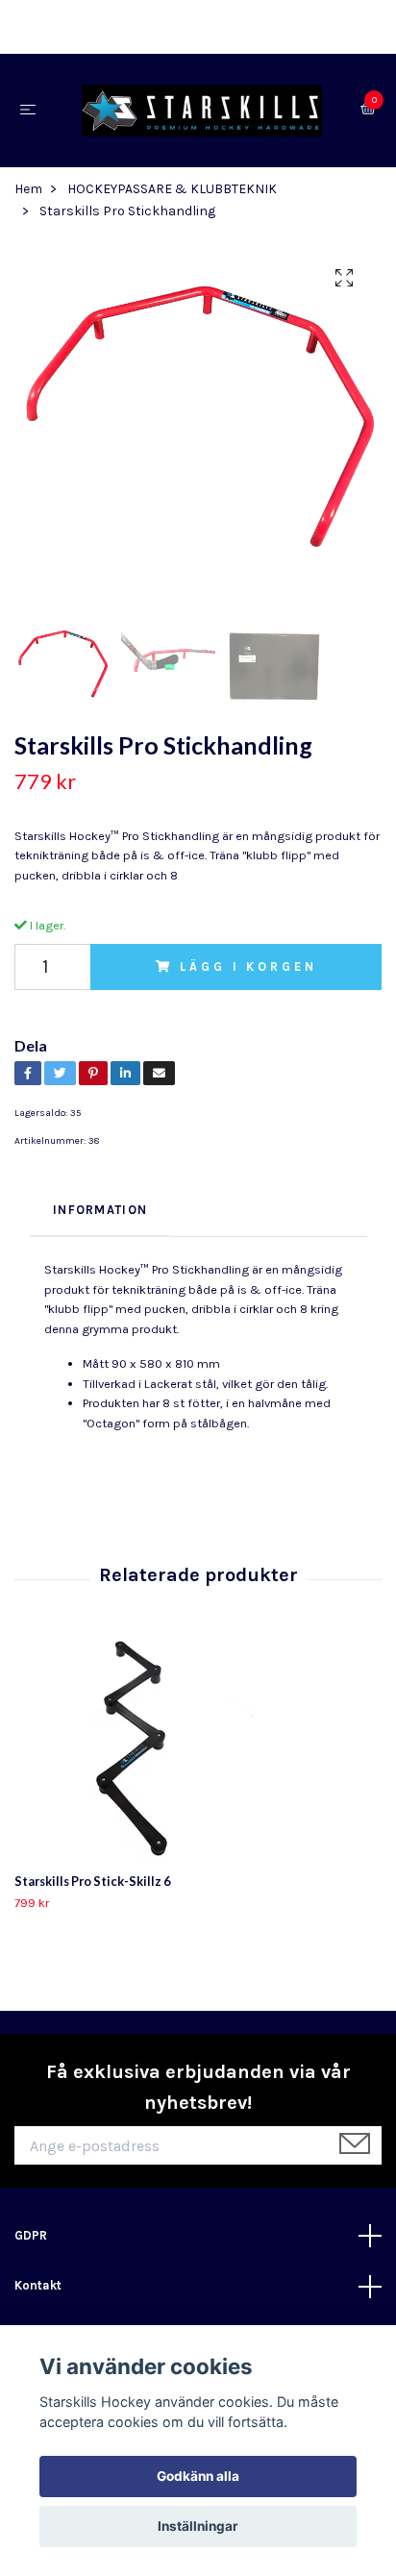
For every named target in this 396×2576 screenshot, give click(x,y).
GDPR (31, 2241)
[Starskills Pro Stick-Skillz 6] (198, 1759)
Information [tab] (100, 1215)
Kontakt (38, 2291)
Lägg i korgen (248, 971)
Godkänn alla (198, 2476)
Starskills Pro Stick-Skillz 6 (92, 1887)
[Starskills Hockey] (202, 113)
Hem (28, 195)
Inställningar (198, 2526)
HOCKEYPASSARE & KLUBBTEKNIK (172, 195)
